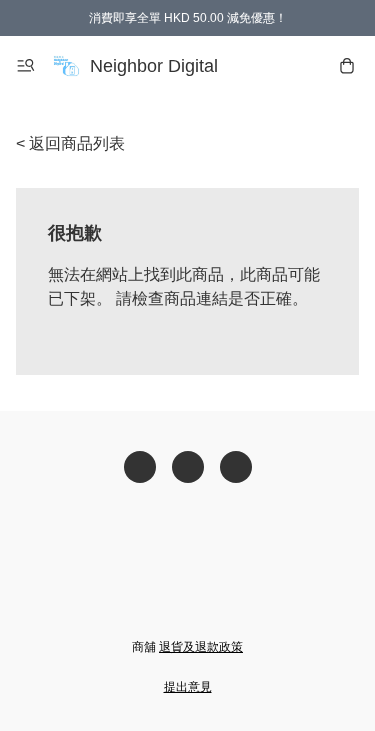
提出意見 (188, 687)
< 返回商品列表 (70, 143)
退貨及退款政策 (201, 647)
